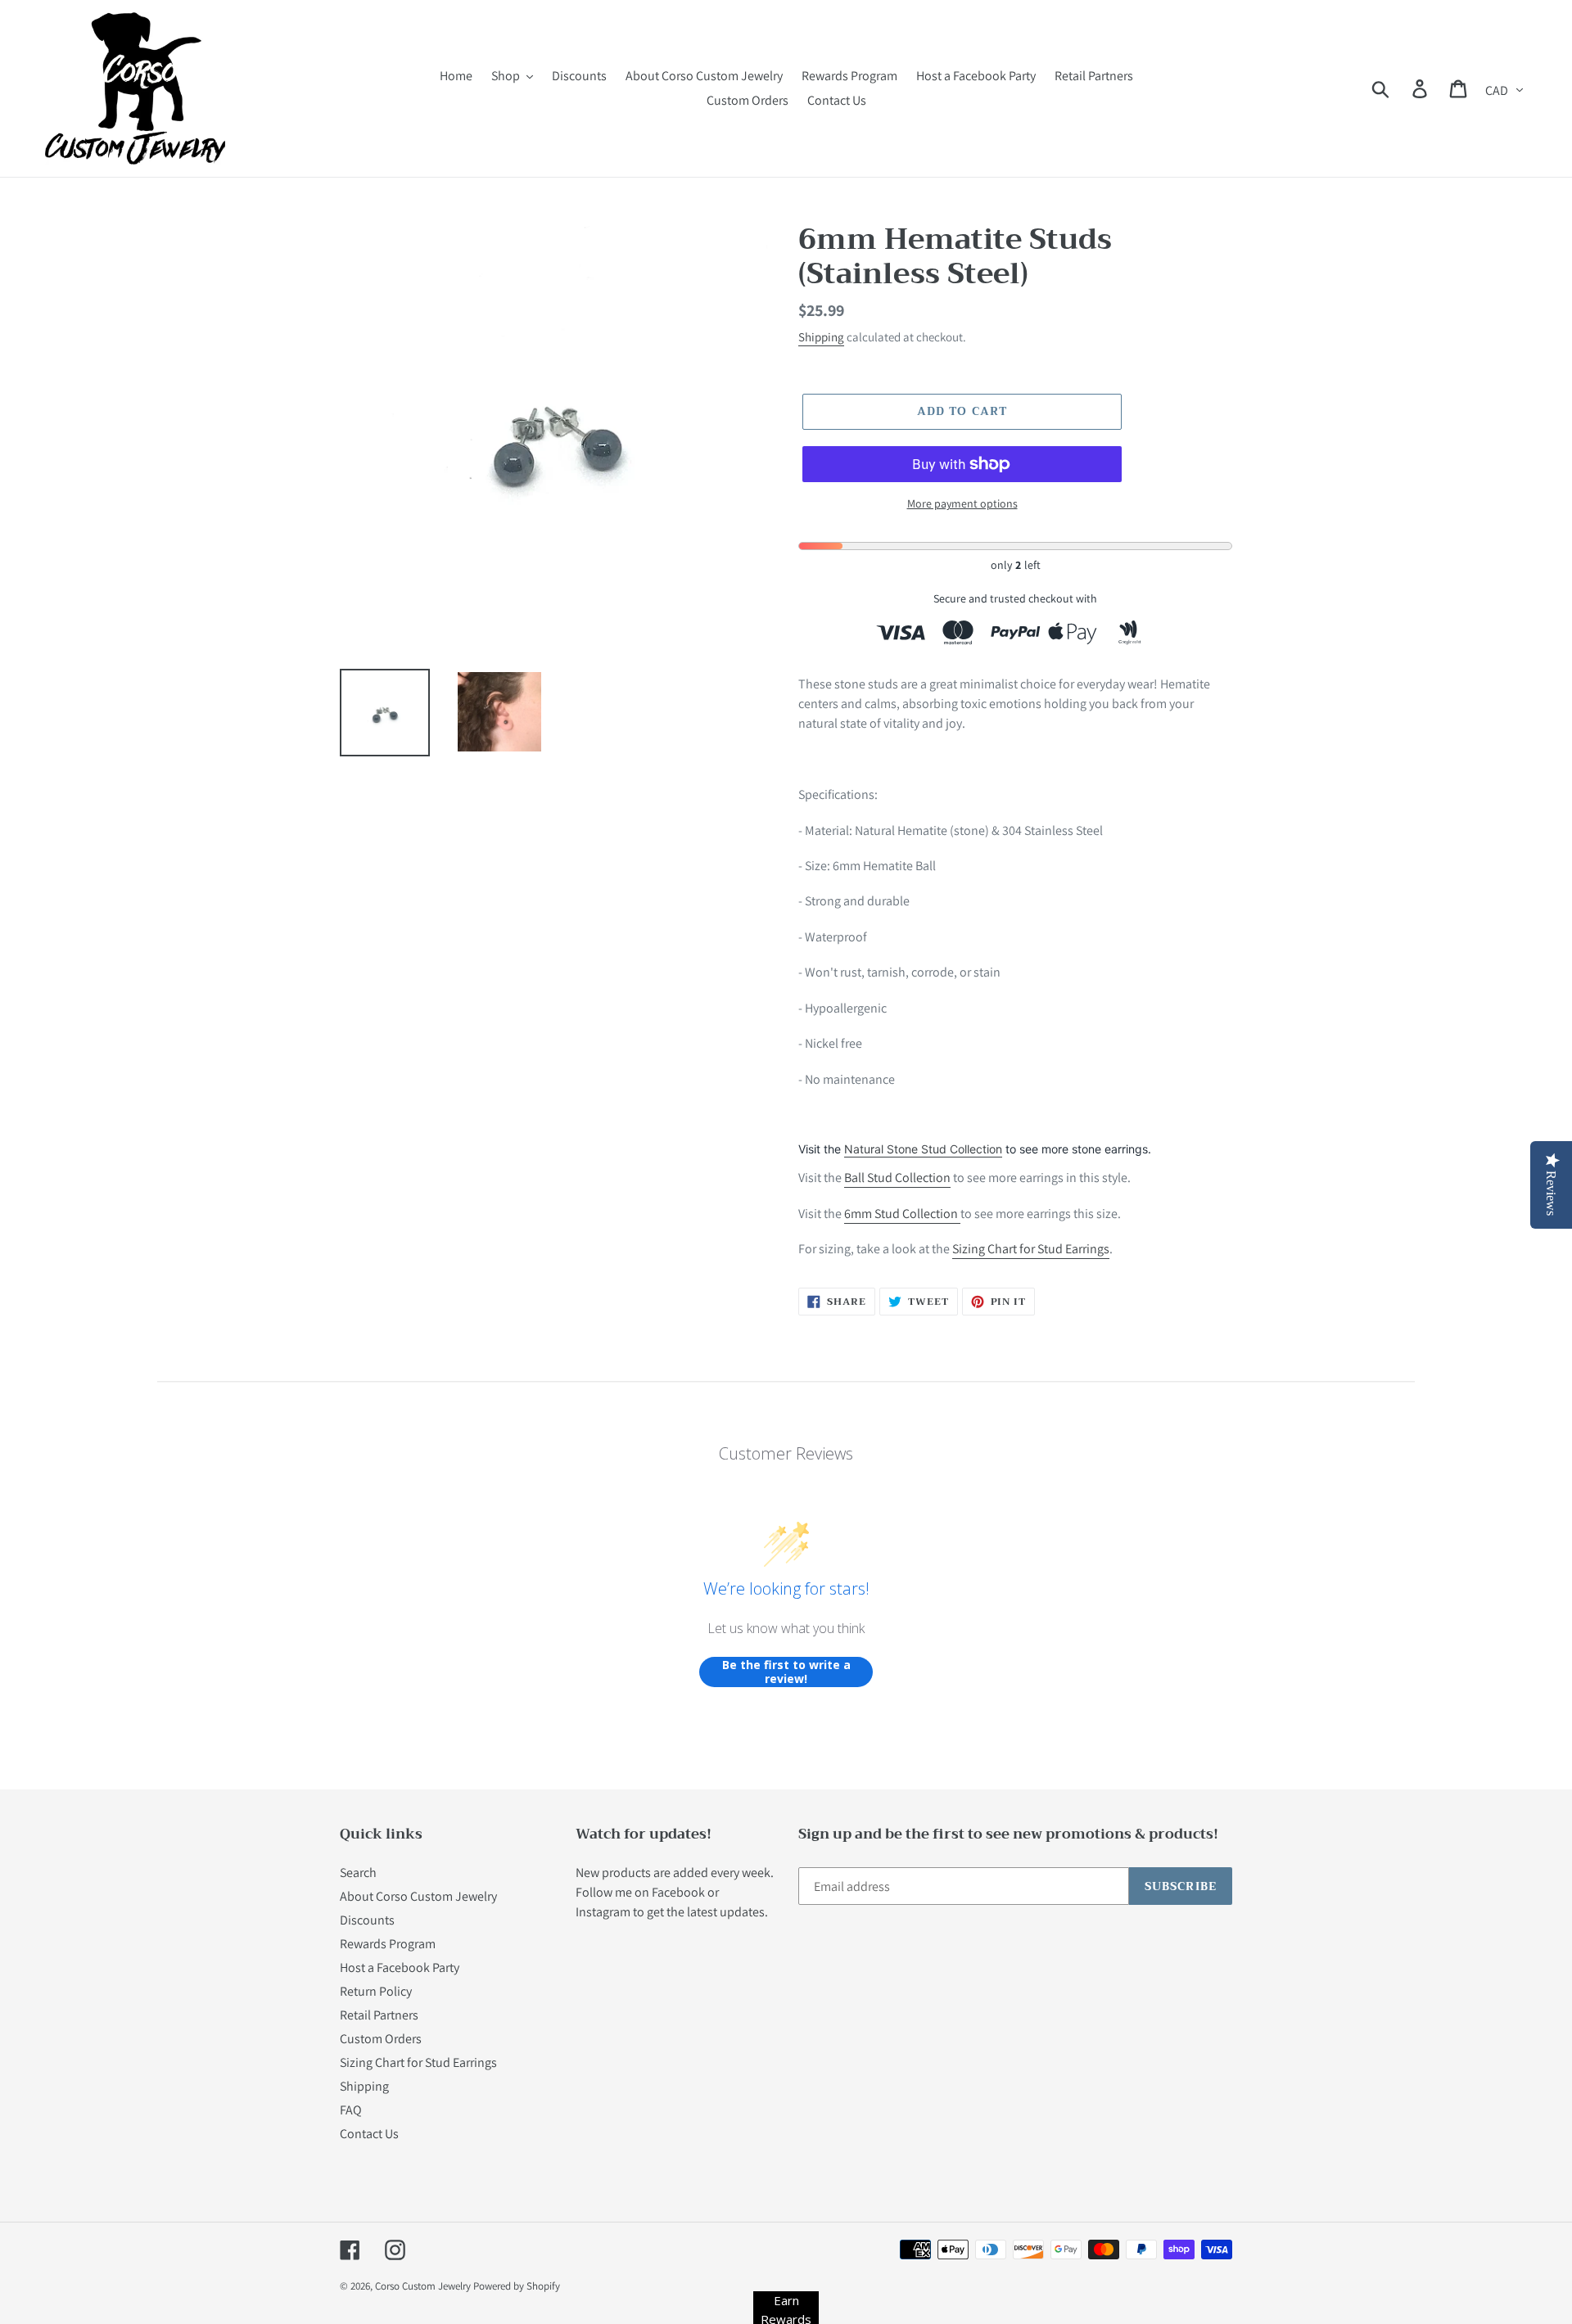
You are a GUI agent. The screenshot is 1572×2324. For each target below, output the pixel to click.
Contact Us (369, 2134)
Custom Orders (381, 2039)
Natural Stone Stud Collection (923, 1149)
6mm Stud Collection (902, 1214)
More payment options (962, 503)
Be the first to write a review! (786, 1672)
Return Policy (376, 1991)
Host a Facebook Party (400, 1968)
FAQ (351, 2110)
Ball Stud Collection (897, 1178)
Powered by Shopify (517, 2286)
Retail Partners (379, 2015)
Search (358, 1873)
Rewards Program (388, 1944)
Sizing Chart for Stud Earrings (1031, 1249)
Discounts (367, 1920)
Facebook (678, 1892)
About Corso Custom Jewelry (418, 1896)
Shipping (821, 337)
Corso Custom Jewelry (423, 2286)
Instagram (603, 1912)
